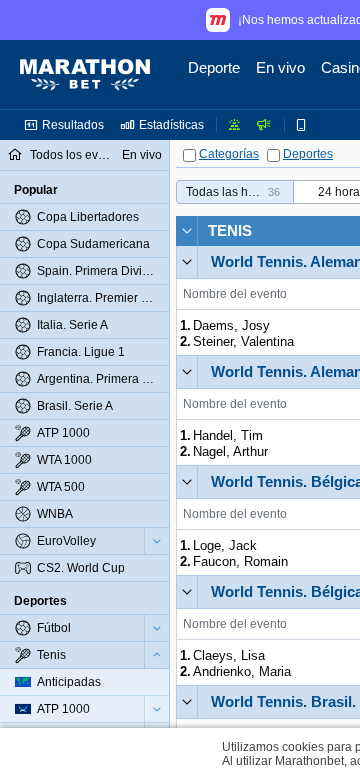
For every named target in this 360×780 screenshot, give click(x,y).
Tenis (230, 230)
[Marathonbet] (85, 75)
